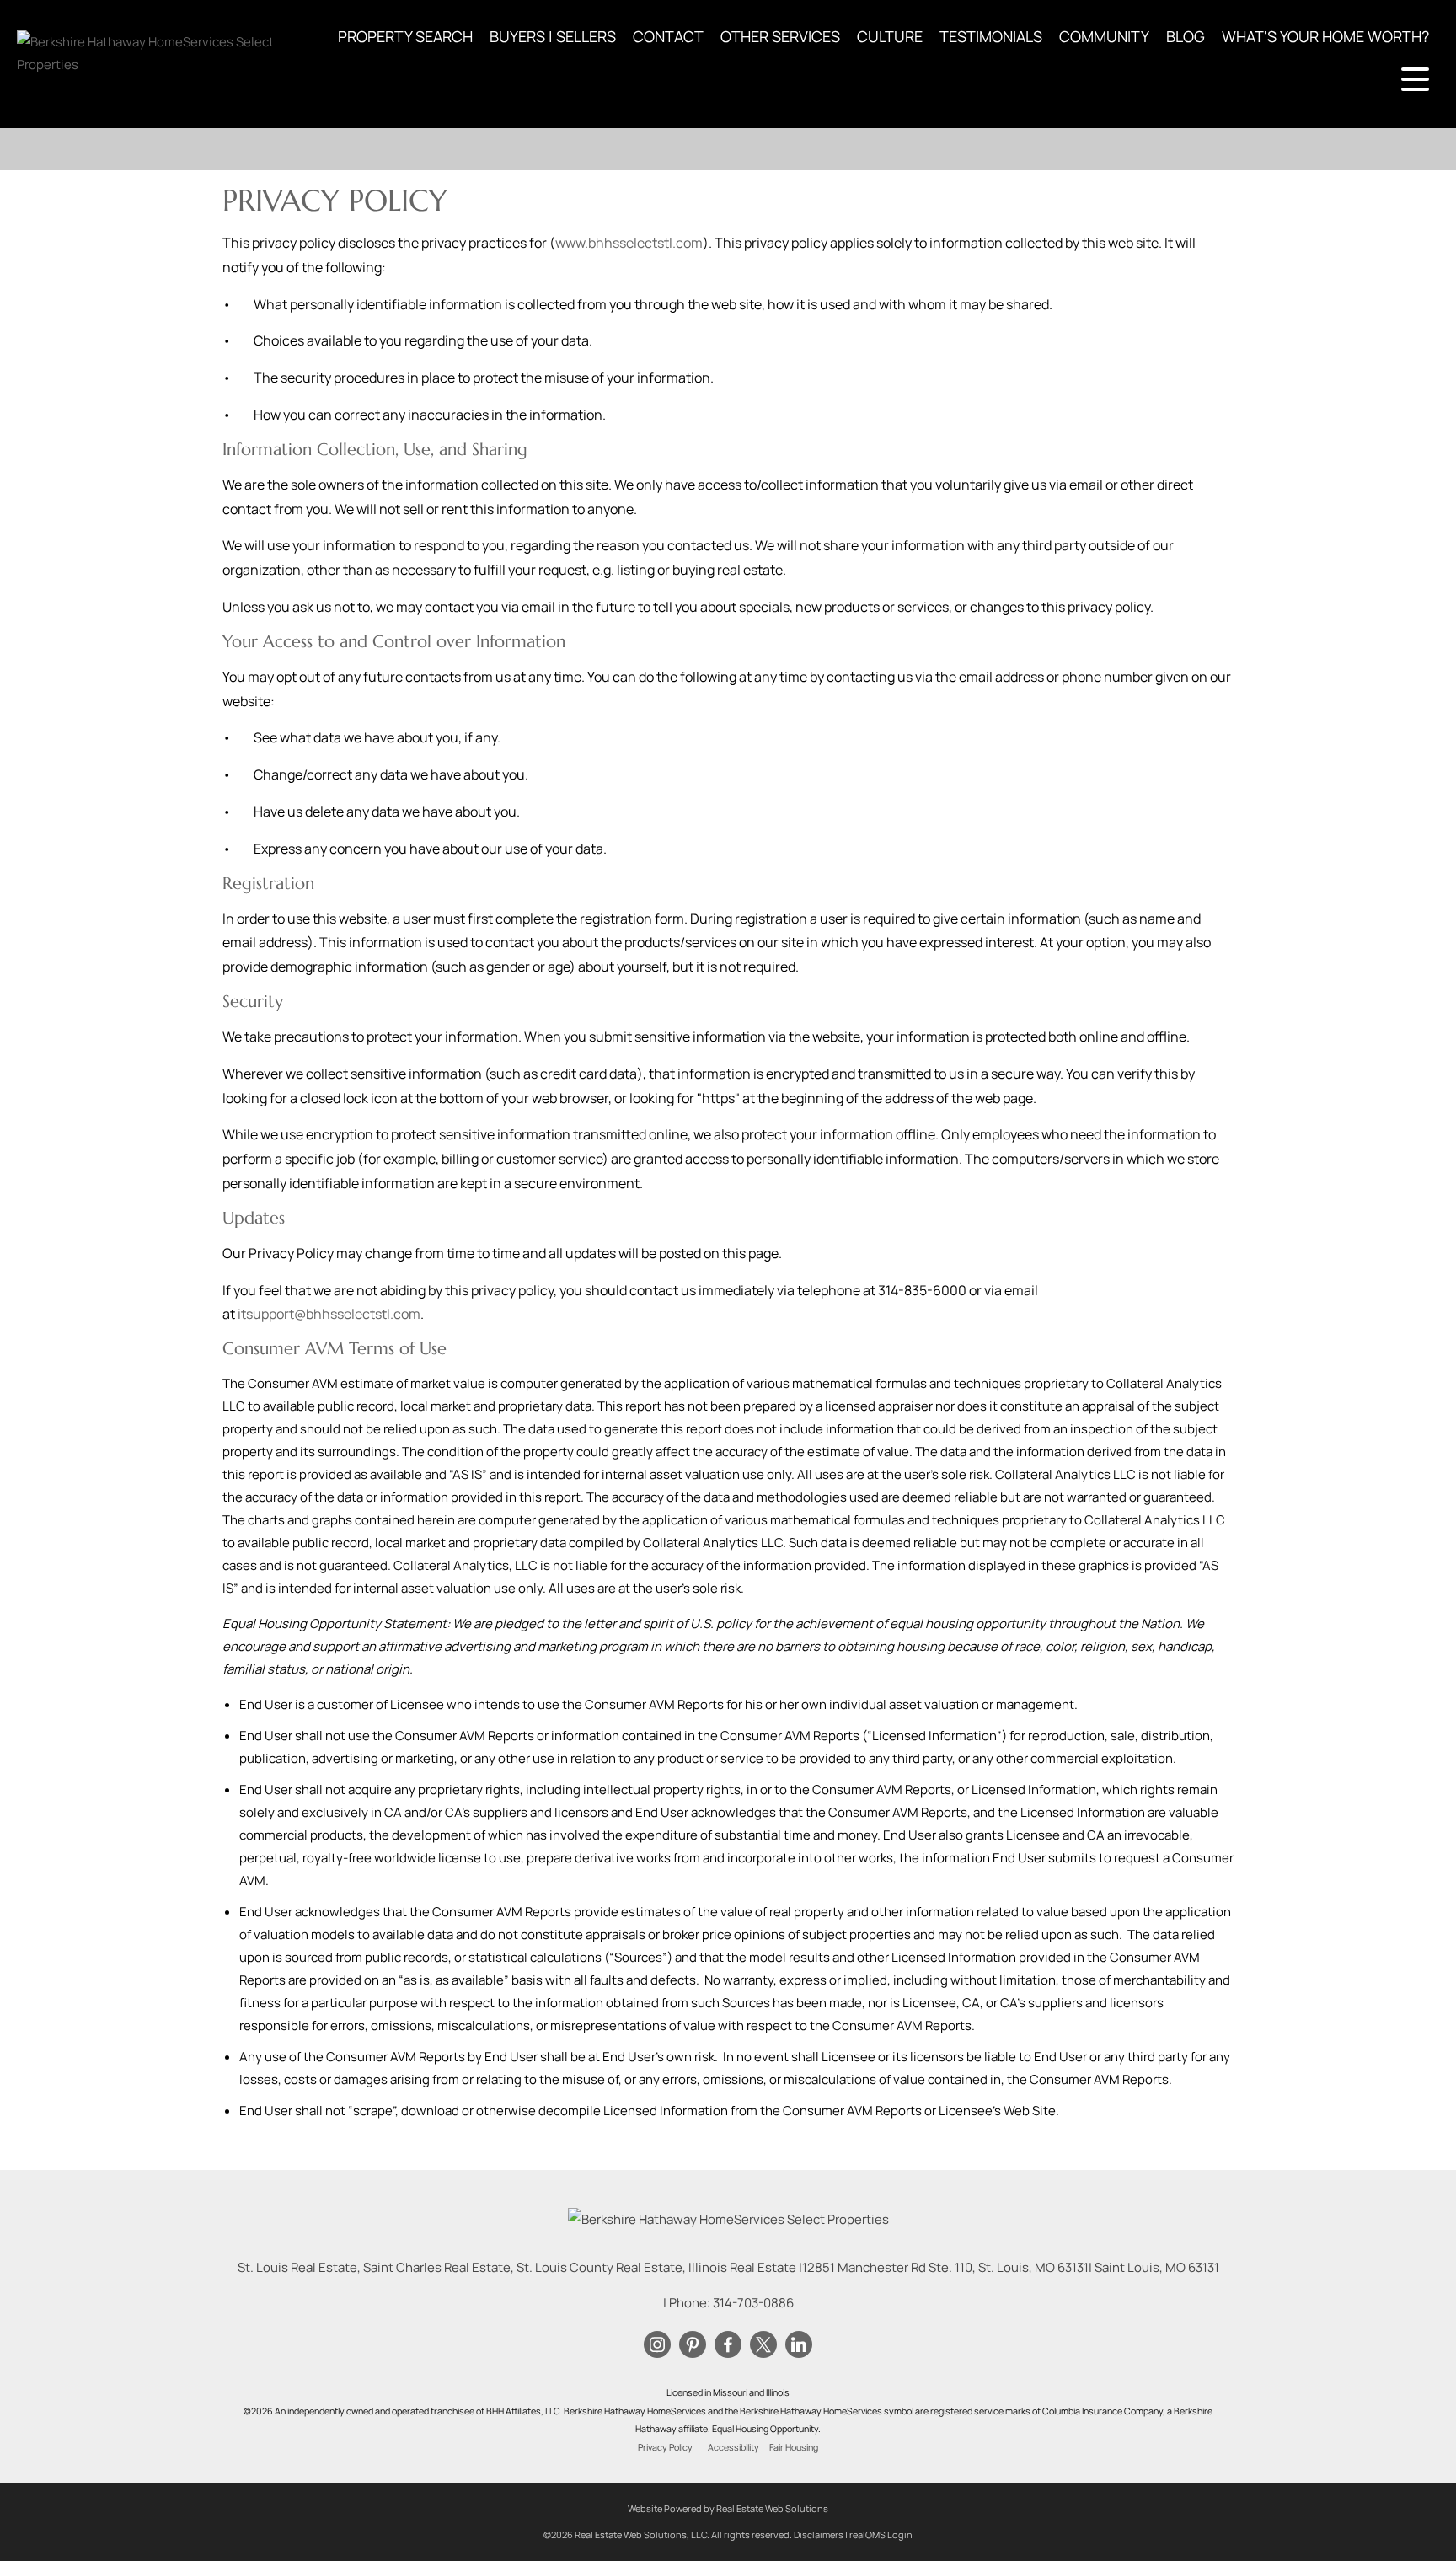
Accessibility (733, 2447)
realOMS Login (881, 2534)
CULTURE (890, 36)
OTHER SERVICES (780, 36)
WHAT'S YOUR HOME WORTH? (1325, 36)
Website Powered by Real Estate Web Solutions (728, 2508)
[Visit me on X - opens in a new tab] (763, 2345)
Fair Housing (794, 2447)
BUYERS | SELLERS (553, 36)
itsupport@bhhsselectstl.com (329, 1314)
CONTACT (668, 36)
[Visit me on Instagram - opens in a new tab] (657, 2345)
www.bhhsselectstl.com (629, 243)
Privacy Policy (665, 2447)
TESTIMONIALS (991, 36)
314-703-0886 (753, 2303)
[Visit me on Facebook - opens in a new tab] (728, 2345)
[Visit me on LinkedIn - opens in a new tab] (799, 2345)
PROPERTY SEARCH (405, 36)
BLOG (1186, 36)
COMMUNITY (1104, 36)
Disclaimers (819, 2534)
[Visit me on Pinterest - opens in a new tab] (693, 2345)
